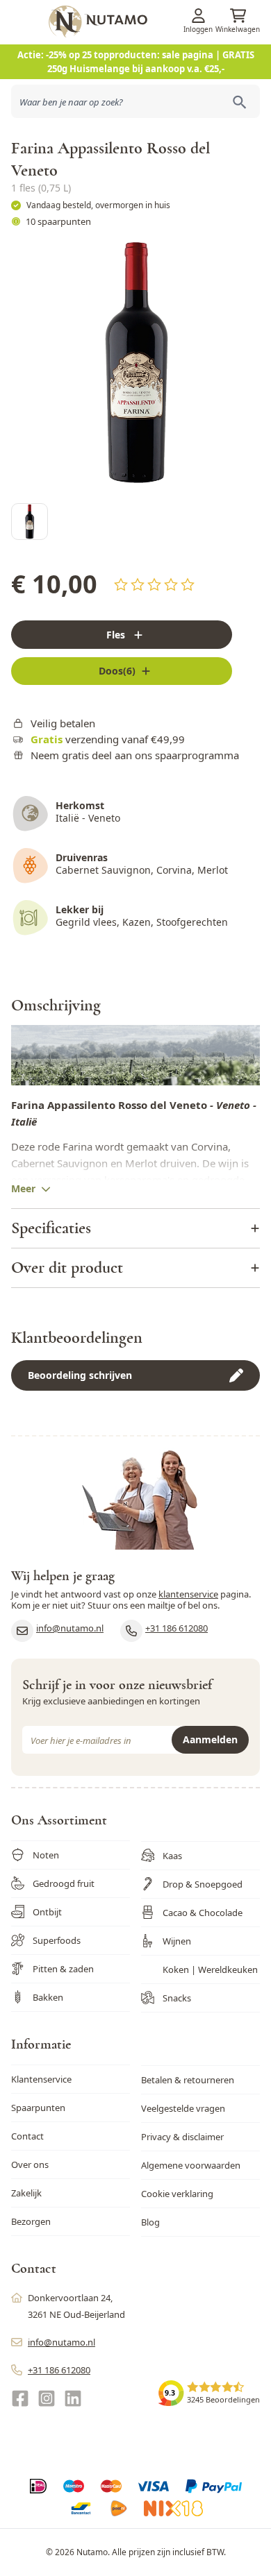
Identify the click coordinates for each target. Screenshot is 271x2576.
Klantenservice (41, 2079)
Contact (27, 2136)
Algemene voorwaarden (191, 2165)
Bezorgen (31, 2221)
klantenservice (188, 1594)
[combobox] (135, 101)
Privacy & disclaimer (182, 2137)
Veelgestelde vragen (183, 2108)
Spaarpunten (38, 2108)
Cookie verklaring (177, 2194)
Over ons (30, 2164)
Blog (150, 2222)
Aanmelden (210, 1739)
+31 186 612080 (176, 1628)
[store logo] (158, 22)
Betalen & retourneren (188, 2080)
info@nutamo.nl (70, 1628)
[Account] (198, 16)
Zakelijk (26, 2193)
